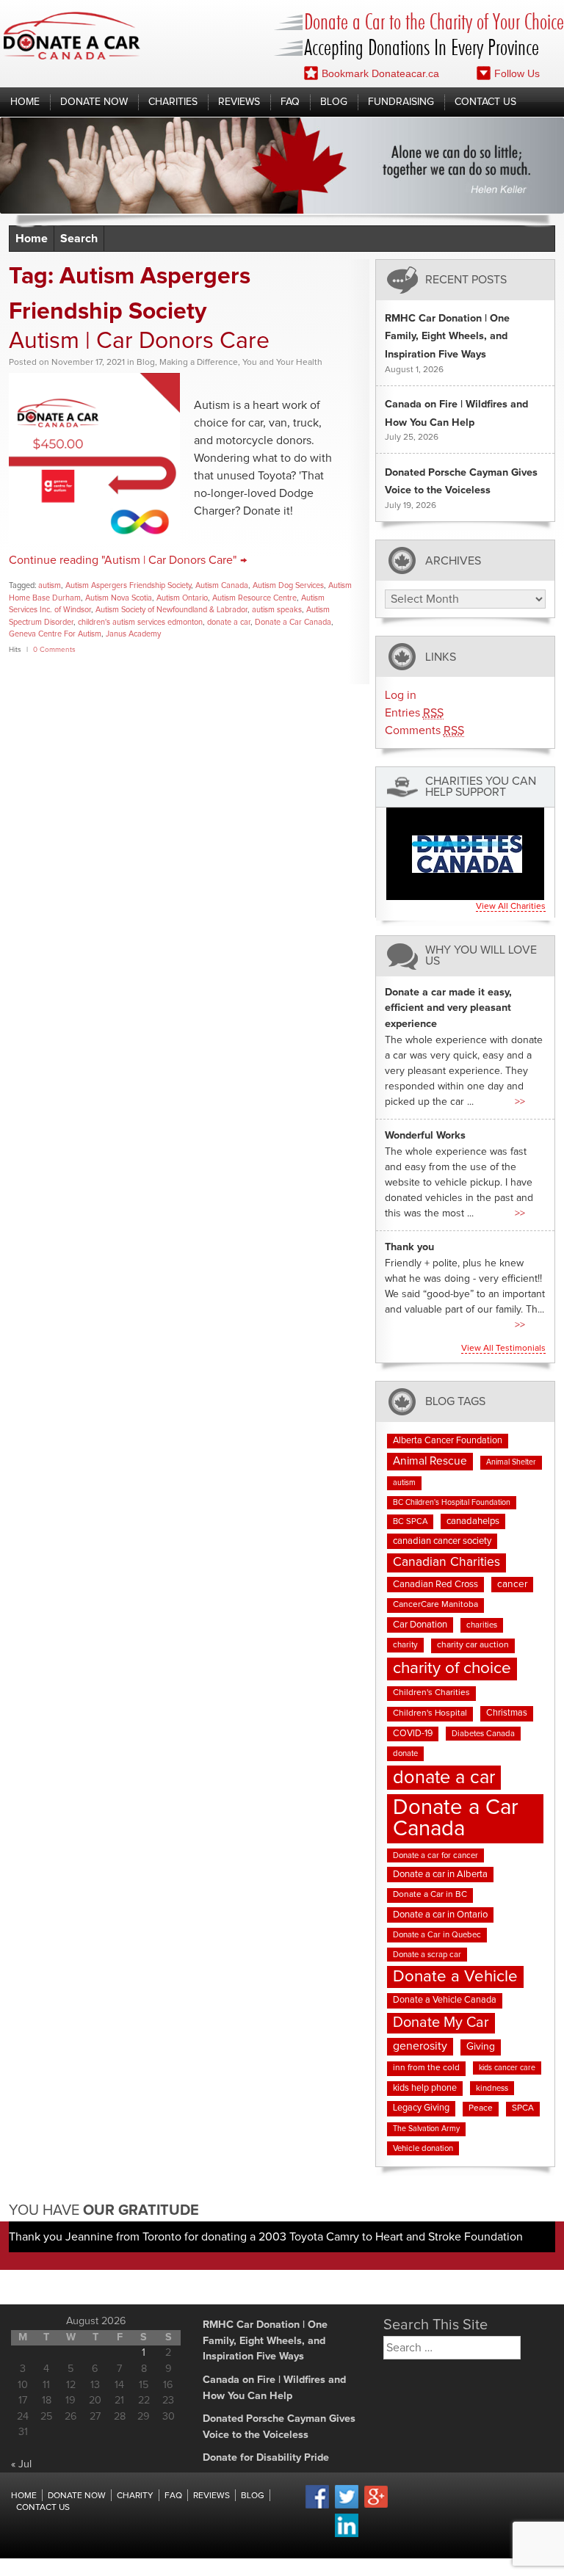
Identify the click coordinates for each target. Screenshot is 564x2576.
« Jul (21, 2464)
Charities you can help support (481, 787)
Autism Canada (222, 585)
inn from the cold (426, 2068)
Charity (135, 2496)
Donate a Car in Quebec (437, 1935)
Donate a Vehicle (455, 1977)
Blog (334, 102)
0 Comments (54, 650)
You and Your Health (282, 363)
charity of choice (452, 1668)
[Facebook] (317, 2506)
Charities (173, 102)
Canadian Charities (446, 1562)
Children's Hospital (430, 1713)
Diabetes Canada (483, 1734)
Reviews (239, 102)
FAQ (290, 102)
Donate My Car (441, 2022)
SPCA (523, 2108)
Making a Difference (199, 363)
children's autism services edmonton (140, 622)
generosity (420, 2046)
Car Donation (420, 1625)
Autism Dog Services (288, 585)
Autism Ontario (182, 598)
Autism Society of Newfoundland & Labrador (171, 610)
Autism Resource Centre (254, 598)
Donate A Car (72, 36)
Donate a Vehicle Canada (445, 2000)
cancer (512, 1584)
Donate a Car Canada (293, 622)
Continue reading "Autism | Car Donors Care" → (128, 560)
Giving (481, 2047)
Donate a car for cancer (435, 1855)
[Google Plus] (376, 2506)
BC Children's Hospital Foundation (452, 1503)
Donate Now (94, 102)
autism (50, 585)
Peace (481, 2108)
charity (405, 1645)
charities (482, 1625)
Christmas (507, 1713)
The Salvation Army (426, 2129)
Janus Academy (133, 634)
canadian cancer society (442, 1541)
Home (25, 102)
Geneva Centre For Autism (55, 634)
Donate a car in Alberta (440, 1875)
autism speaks (277, 610)
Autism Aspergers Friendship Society (128, 585)
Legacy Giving (421, 2108)
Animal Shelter (511, 1462)
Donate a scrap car (427, 1955)
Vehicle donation (423, 2148)
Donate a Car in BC (430, 1895)
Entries (414, 713)
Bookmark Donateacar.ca (380, 73)
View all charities (511, 907)
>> (520, 1102)
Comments (424, 730)
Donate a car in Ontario (440, 1915)
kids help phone (425, 2088)
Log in (401, 695)
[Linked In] (347, 2535)
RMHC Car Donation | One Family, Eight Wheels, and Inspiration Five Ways (447, 337)
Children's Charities (431, 1693)
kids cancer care (507, 2068)
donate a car (229, 622)
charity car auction (473, 1645)
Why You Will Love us (481, 956)
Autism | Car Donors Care (139, 341)
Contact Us (485, 102)
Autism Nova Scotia (119, 598)
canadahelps (473, 1521)
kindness (492, 2088)
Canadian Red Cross (435, 1585)
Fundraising (401, 102)
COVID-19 (413, 1734)
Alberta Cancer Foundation (448, 1441)
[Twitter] (347, 2506)
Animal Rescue (430, 1461)
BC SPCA (410, 1521)
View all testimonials (503, 1349)
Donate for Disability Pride (266, 2458)
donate (405, 1753)
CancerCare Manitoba (435, 1605)
